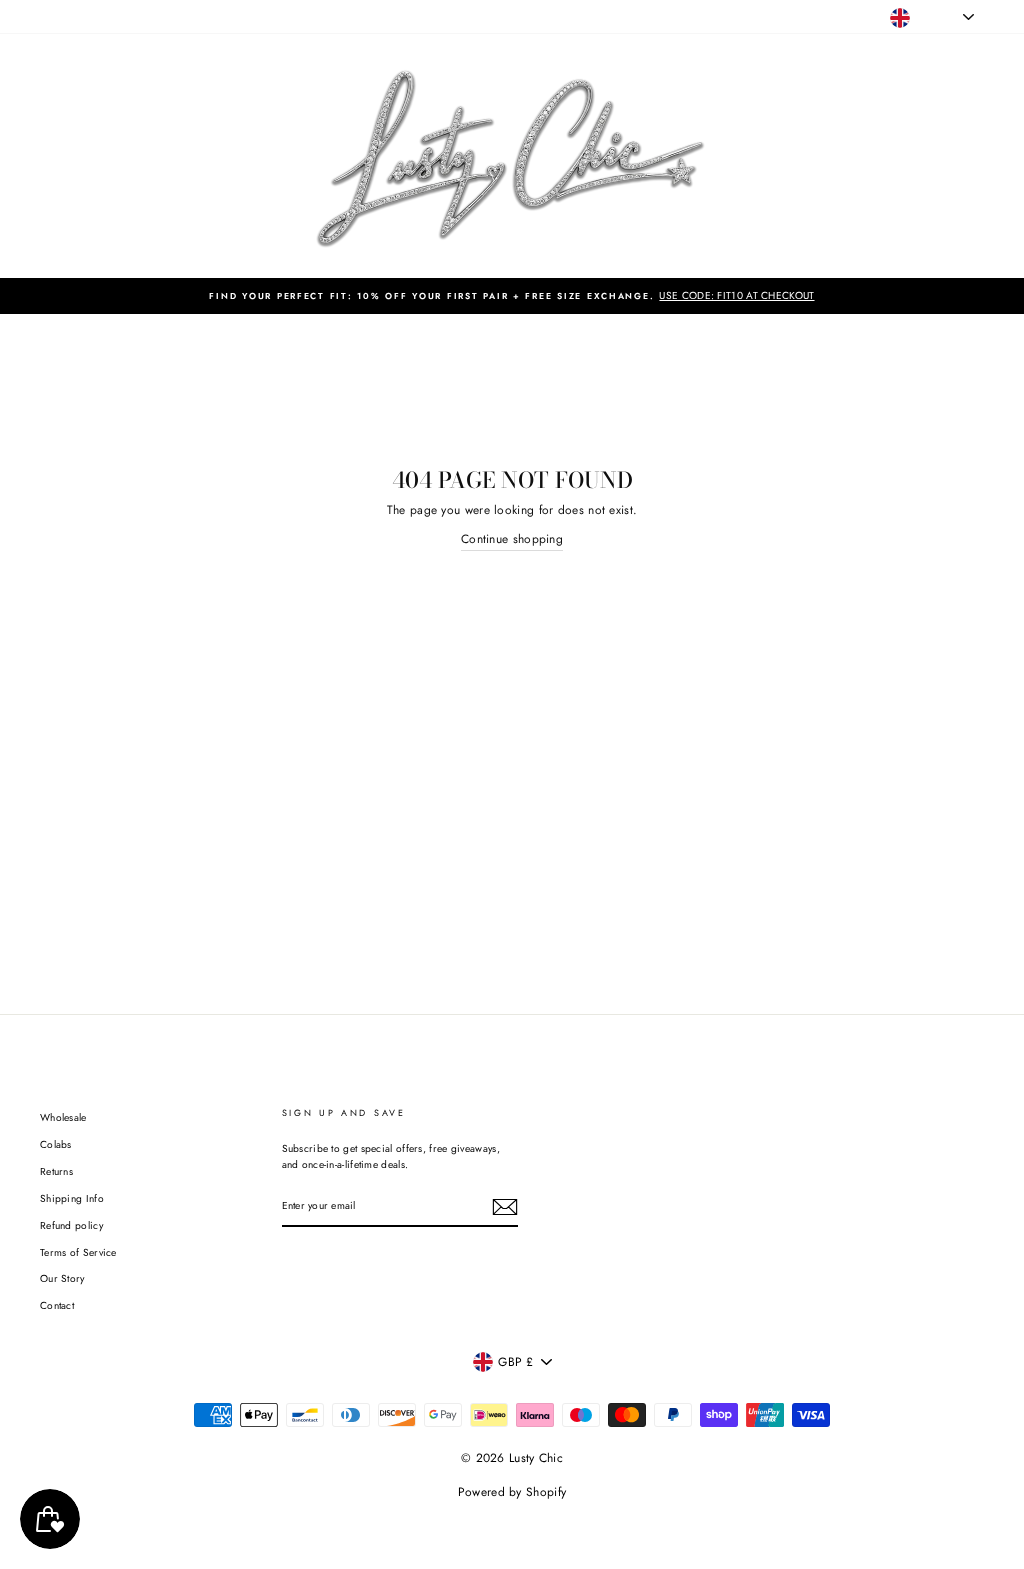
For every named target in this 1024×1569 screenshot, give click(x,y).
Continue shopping (512, 539)
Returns (56, 1171)
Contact (57, 1305)
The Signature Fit (259, 16)
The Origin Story (356, 16)
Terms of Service (78, 1252)
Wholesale (63, 1117)
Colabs (56, 1144)
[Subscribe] (505, 1207)
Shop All (59, 16)
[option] (512, 296)
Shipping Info (72, 1198)
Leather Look (171, 16)
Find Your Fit (443, 16)
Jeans (110, 16)
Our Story (62, 1278)
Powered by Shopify (512, 1492)
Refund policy (71, 1225)
